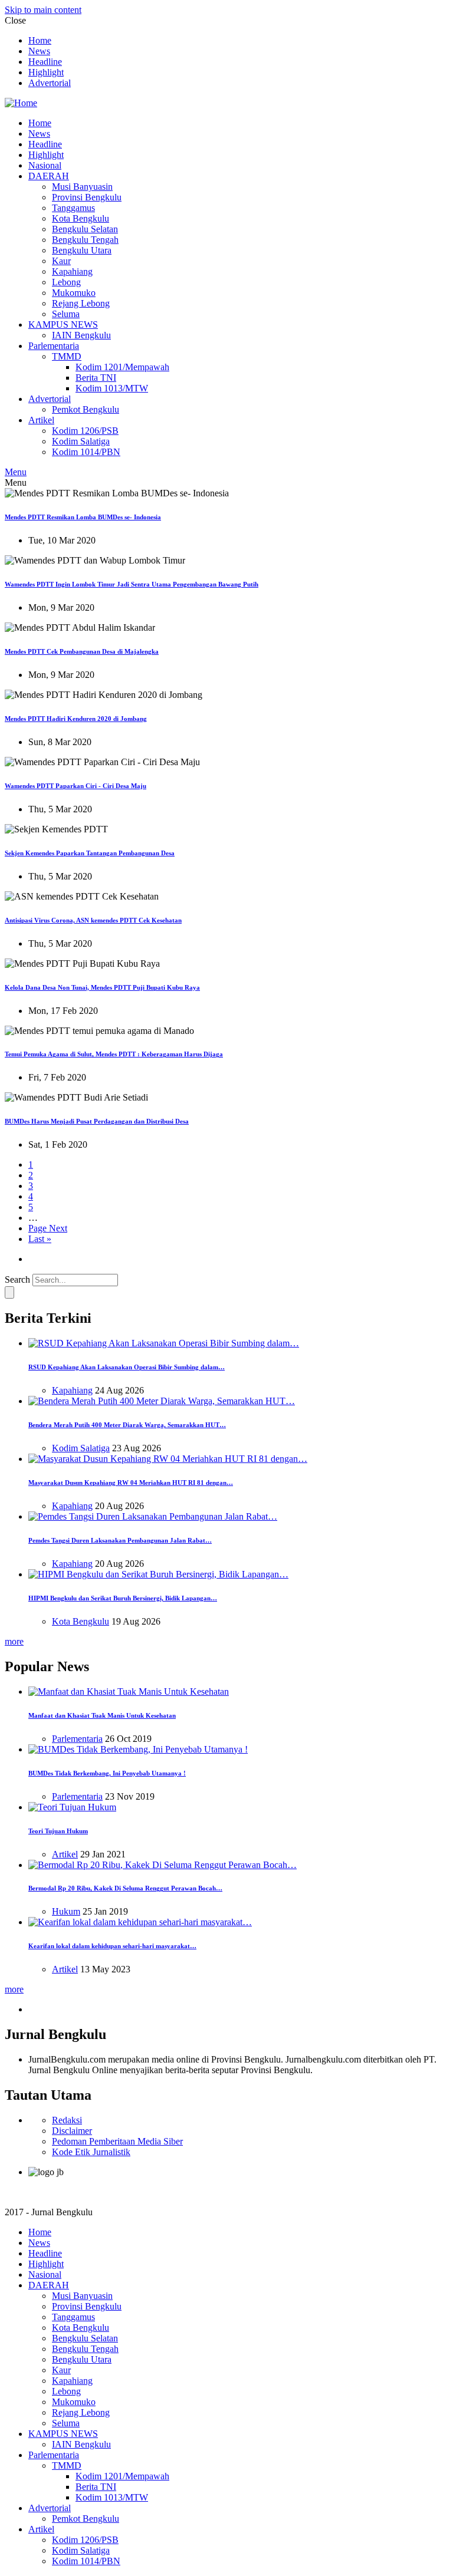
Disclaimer (72, 2131)
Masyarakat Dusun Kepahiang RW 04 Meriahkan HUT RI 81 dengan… (131, 1483)
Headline (45, 62)
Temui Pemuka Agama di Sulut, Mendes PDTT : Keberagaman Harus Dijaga (114, 1054)
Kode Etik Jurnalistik (91, 2152)
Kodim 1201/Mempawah (122, 367)
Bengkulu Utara (82, 250)
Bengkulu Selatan (85, 229)
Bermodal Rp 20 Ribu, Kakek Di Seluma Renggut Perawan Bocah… (125, 1888)
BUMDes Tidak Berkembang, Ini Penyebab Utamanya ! (107, 1773)
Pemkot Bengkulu (86, 409)
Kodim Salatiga (81, 441)
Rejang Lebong (81, 303)
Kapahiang (72, 271)
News (39, 51)
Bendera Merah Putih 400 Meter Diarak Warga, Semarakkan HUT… (127, 1425)
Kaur (61, 261)
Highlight (46, 72)
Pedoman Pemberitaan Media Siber (117, 2141)
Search (17, 1279)
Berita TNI (96, 378)
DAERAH (49, 176)
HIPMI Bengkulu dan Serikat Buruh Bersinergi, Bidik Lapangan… (123, 1598)
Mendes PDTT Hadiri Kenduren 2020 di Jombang (76, 719)
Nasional (45, 165)
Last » (40, 1239)
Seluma (66, 314)
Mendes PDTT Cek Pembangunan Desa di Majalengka (82, 651)
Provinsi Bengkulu (87, 197)
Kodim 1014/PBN (86, 452)
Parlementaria (54, 346)
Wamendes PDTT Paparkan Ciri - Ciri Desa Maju (75, 786)
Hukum (66, 1911)
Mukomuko (74, 293)
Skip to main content (43, 10)
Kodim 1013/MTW (112, 388)
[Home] (21, 103)
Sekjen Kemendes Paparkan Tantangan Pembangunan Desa (90, 853)
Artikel (41, 420)
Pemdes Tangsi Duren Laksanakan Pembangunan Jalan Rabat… (120, 1540)
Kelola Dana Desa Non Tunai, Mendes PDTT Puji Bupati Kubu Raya (102, 987)
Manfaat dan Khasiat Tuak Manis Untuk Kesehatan (102, 1715)
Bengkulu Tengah (85, 240)
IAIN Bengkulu (81, 335)
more (14, 1641)
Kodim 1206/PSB (85, 431)
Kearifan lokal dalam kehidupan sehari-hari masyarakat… (112, 1946)
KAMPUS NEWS (63, 325)
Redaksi (67, 2120)
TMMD (67, 356)
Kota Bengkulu (81, 218)
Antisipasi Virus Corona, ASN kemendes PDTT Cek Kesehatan (93, 920)
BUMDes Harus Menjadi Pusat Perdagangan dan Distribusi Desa (97, 1121)
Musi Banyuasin (82, 187)
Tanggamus (73, 208)
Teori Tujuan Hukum (58, 1831)
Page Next (48, 1228)
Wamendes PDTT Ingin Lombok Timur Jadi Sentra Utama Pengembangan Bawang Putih (132, 584)
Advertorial (50, 83)
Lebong (66, 282)
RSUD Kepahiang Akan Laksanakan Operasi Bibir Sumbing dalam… (127, 1367)
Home (40, 40)
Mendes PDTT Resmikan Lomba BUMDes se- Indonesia (83, 517)
